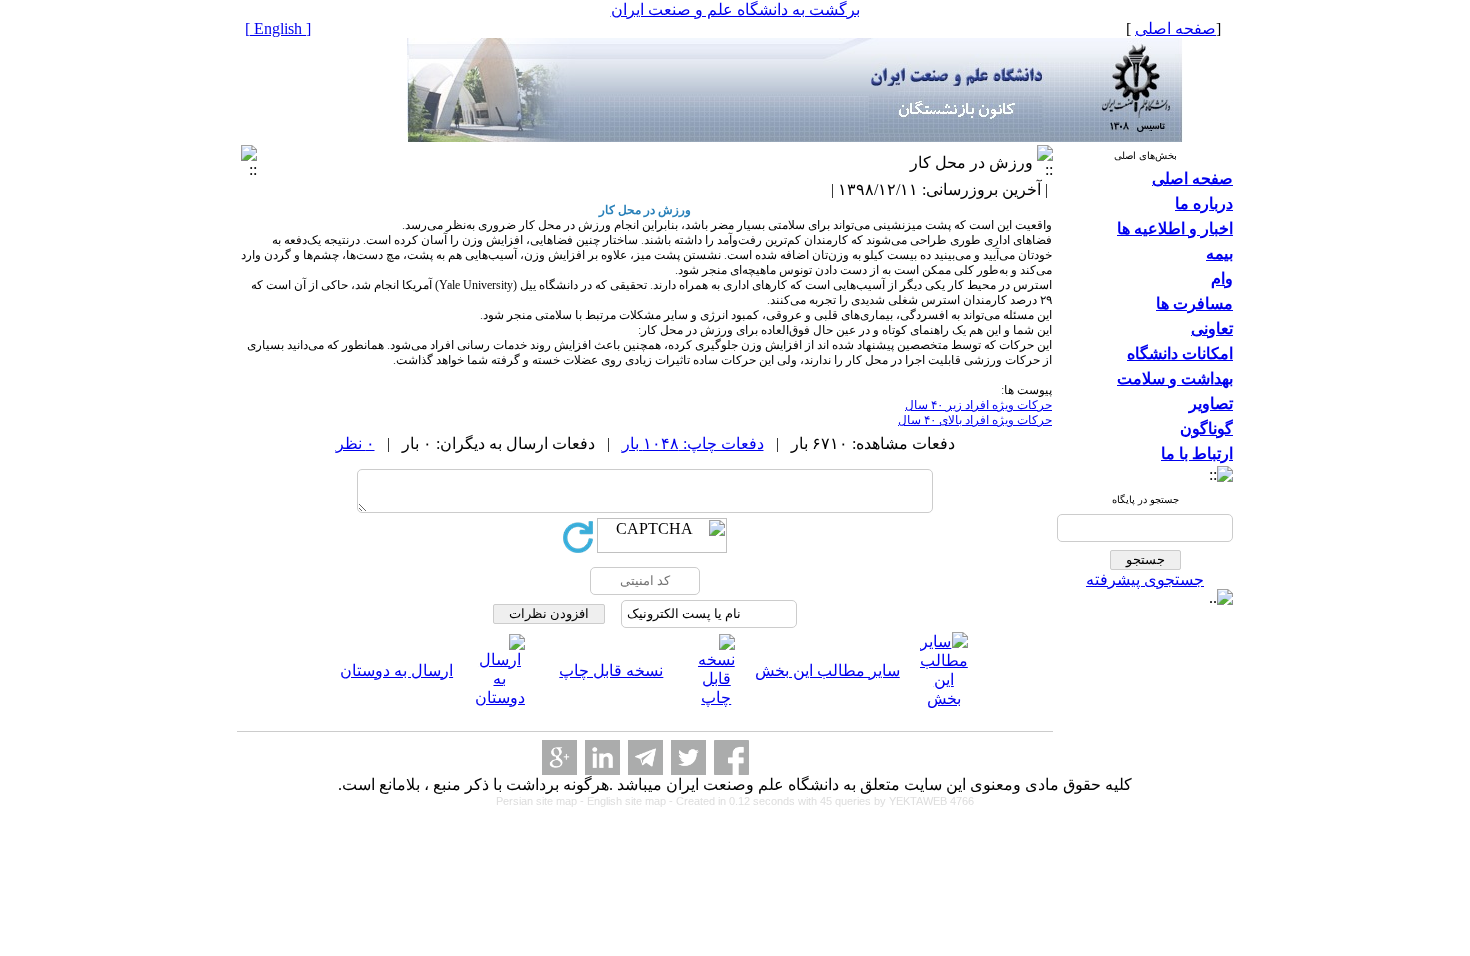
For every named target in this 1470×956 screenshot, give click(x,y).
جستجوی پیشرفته (1145, 579)
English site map (628, 801)
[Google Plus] (559, 757)
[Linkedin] (602, 757)
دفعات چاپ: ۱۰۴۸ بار (693, 443)
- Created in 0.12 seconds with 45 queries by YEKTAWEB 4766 (821, 801)
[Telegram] (645, 757)
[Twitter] (688, 757)
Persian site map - (541, 801)
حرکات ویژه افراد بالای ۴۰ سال (975, 420)
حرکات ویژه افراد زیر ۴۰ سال (978, 405)
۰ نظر (355, 443)
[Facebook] (731, 757)
